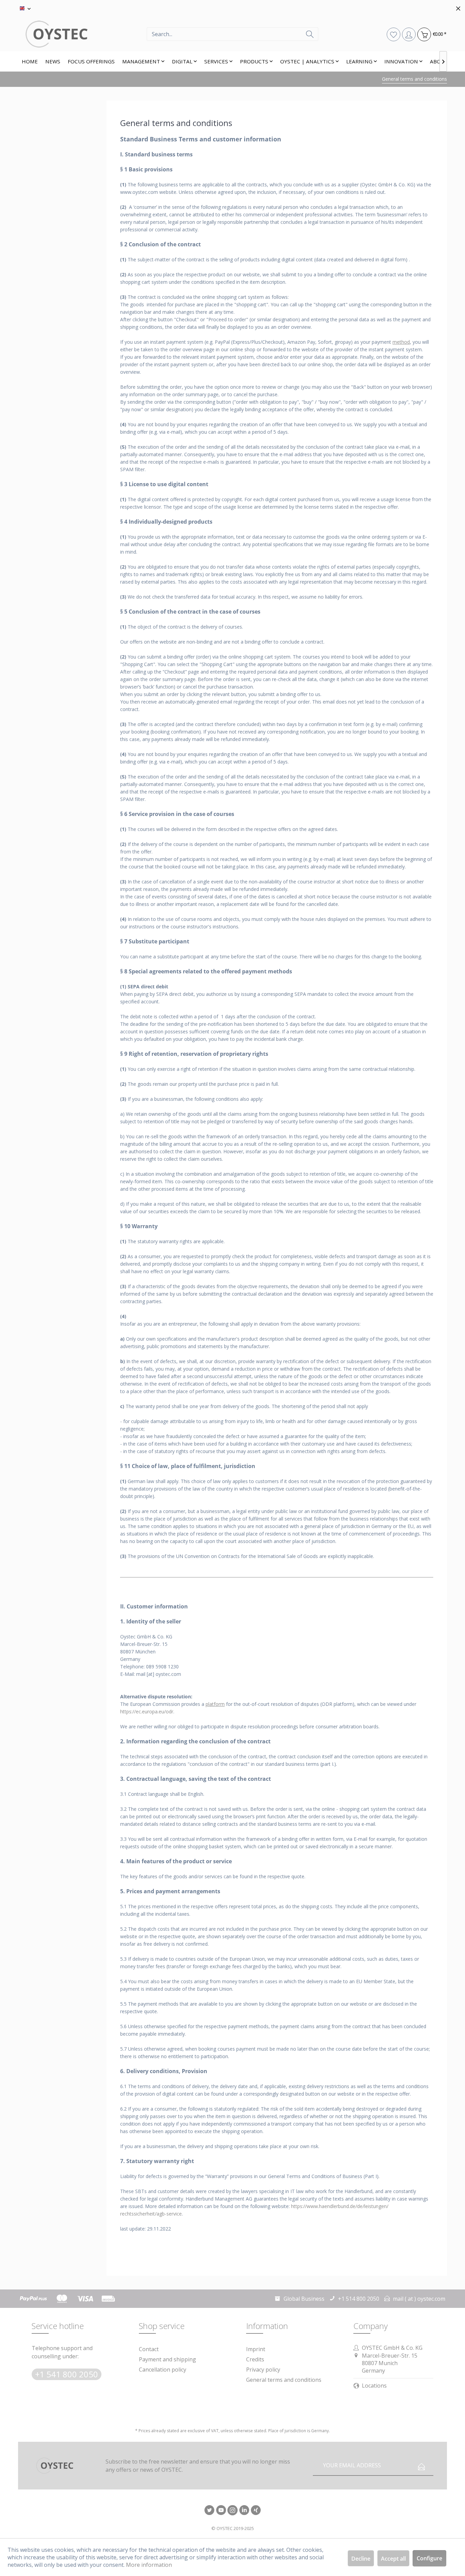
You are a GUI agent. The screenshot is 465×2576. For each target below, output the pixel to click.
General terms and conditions (284, 2380)
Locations (374, 2386)
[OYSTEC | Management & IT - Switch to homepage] (82, 34)
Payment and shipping (167, 2359)
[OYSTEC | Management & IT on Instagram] (233, 2511)
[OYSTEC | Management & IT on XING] (256, 2511)
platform (215, 1704)
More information (149, 2565)
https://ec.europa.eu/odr (147, 1711)
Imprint (256, 2349)
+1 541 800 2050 (67, 2374)
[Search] (310, 34)
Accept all (393, 2559)
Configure (429, 2558)
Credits (255, 2359)
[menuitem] (233, 34)
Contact (149, 2349)
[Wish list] (393, 34)
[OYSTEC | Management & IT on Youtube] (221, 2511)
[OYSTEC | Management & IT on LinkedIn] (244, 2511)
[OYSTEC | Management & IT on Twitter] (209, 2511)
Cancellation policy (163, 2370)
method (401, 342)
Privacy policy (263, 2370)
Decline (361, 2559)
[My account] (409, 34)
